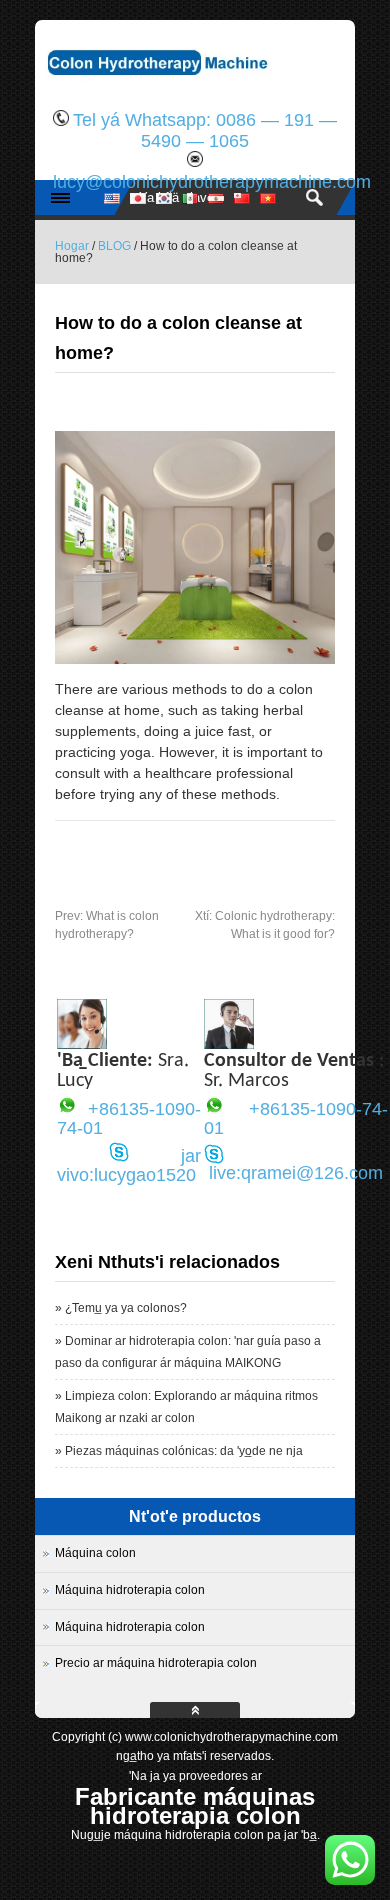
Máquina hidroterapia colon (130, 1590)
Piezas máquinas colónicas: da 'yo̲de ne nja (184, 1451)
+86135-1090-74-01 (129, 1119)
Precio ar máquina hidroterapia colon (156, 1663)
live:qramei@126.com (296, 1173)
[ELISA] (82, 1044)
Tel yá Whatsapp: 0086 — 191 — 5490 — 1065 (205, 130)
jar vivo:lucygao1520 (129, 1166)
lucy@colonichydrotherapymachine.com (212, 182)
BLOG (114, 246)
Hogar (72, 246)
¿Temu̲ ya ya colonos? (126, 1308)
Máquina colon (95, 1553)
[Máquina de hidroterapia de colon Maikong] (195, 85)
